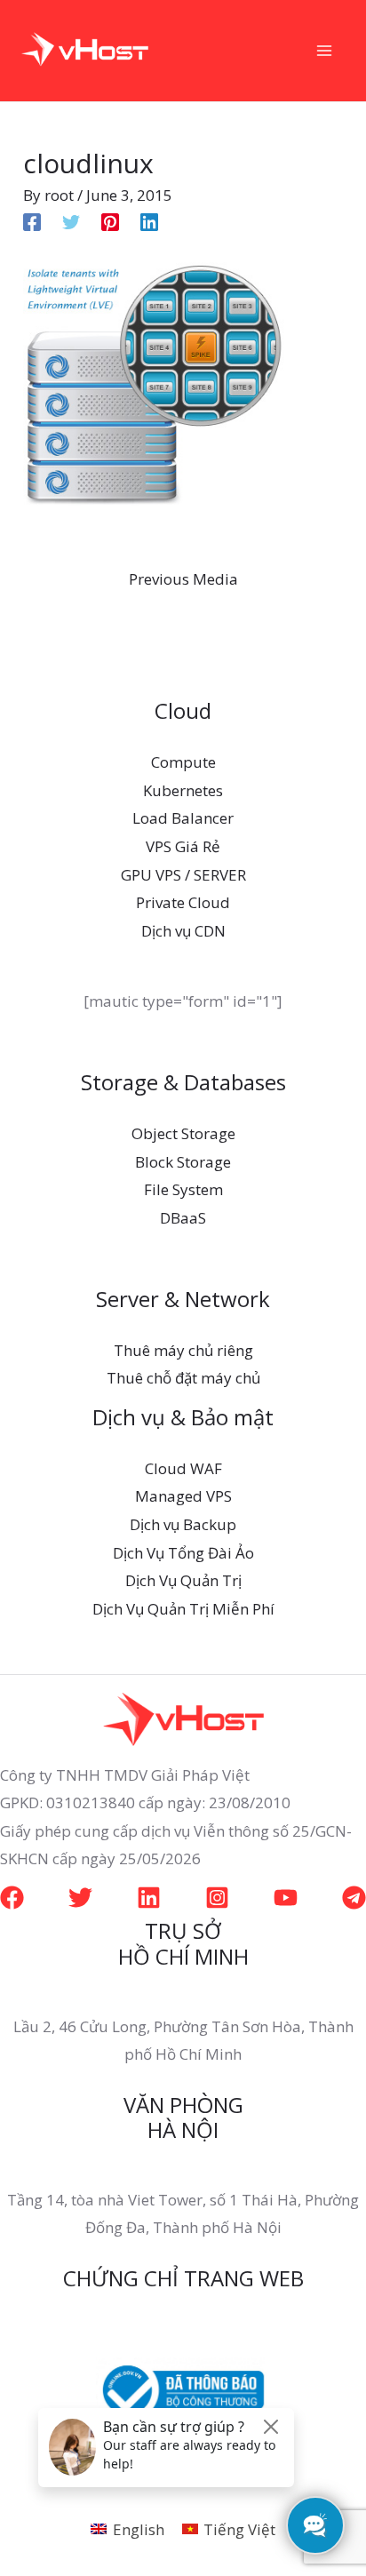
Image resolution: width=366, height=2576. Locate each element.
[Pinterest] (110, 220)
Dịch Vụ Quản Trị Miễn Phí (183, 1609)
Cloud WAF (183, 1468)
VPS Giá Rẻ (183, 846)
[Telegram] (354, 1898)
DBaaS (183, 1218)
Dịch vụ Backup (183, 1524)
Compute (183, 762)
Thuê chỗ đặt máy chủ (183, 1378)
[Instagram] (217, 1898)
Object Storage (183, 1133)
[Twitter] (71, 220)
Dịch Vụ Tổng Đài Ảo (183, 1553)
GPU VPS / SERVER (183, 875)
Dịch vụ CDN (183, 931)
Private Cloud (183, 902)
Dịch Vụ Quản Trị (183, 1580)
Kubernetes (183, 790)
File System (183, 1189)
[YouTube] (286, 1898)
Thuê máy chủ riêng (183, 1350)
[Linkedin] (149, 220)
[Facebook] (32, 220)
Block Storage (183, 1162)
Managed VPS (183, 1496)
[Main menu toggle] (325, 51)
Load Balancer (183, 818)
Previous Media (183, 579)
